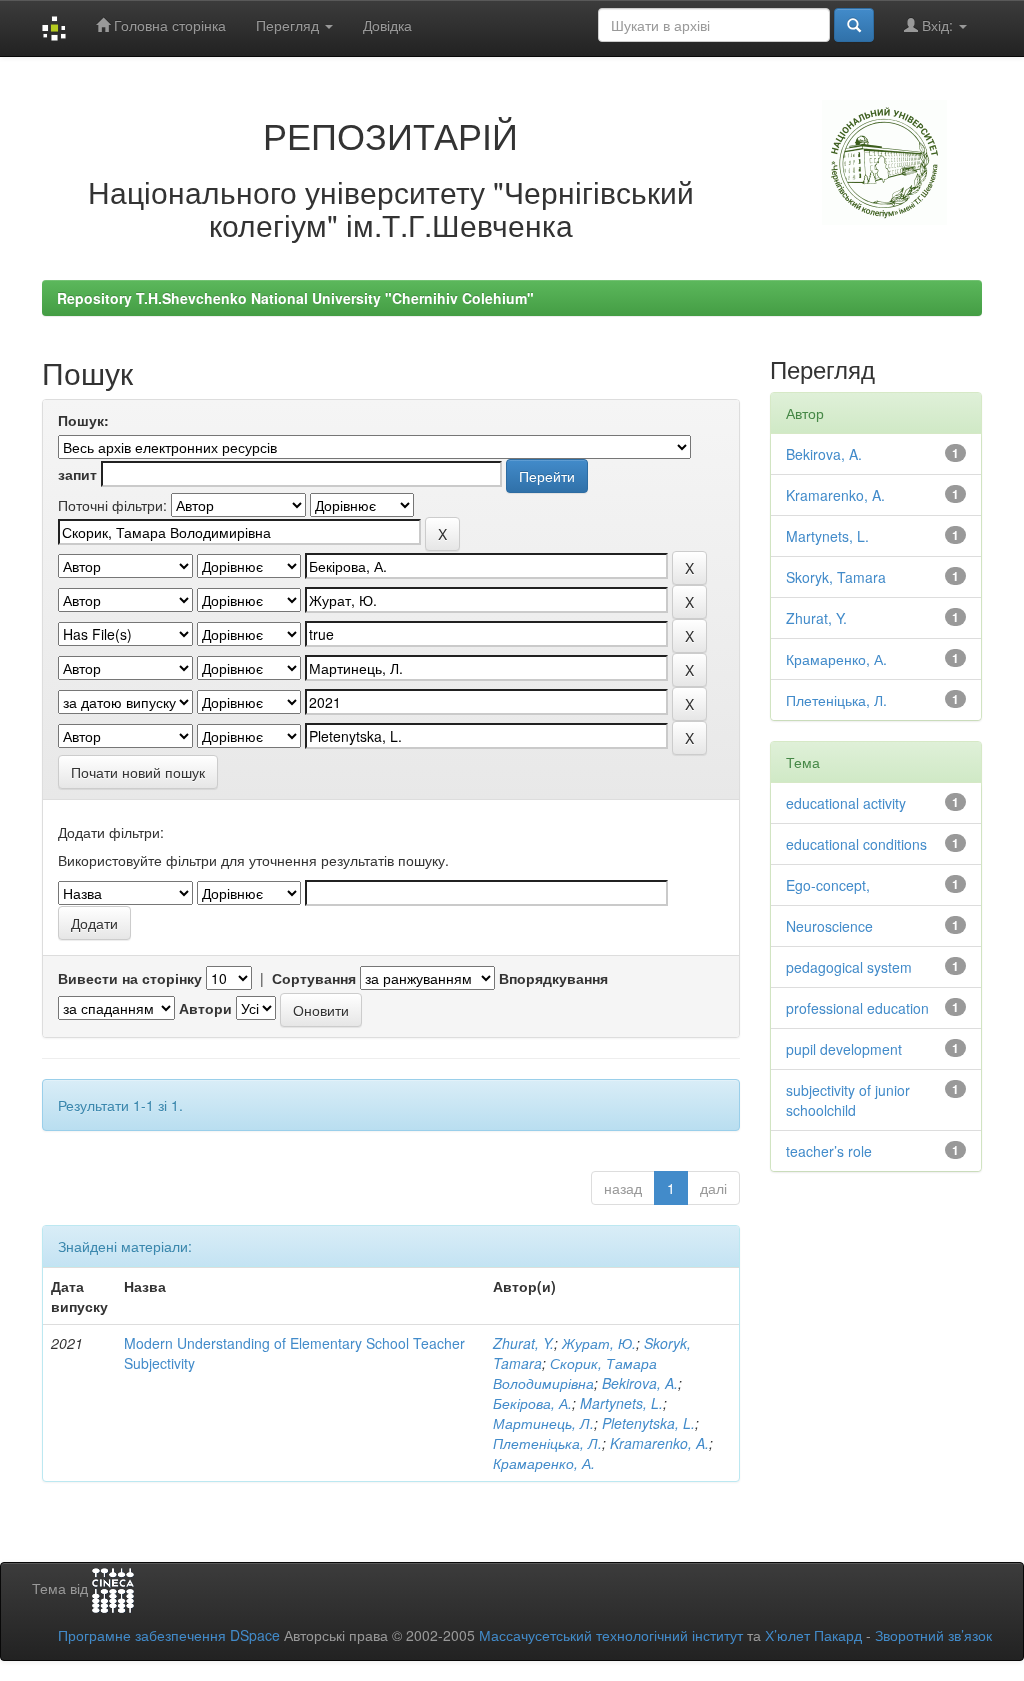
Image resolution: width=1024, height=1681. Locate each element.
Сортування (314, 978)
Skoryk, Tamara (836, 577)
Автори (205, 1008)
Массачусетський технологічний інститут (611, 1635)
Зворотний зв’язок (933, 1635)
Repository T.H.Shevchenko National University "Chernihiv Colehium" (295, 298)
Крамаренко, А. (544, 1463)
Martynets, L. (621, 1403)
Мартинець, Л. (543, 1423)
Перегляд (289, 25)
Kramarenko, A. (659, 1443)
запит (77, 474)
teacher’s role (829, 1151)
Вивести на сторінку (130, 978)
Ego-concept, (828, 885)
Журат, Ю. (599, 1343)
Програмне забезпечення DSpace (169, 1635)
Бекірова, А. (532, 1403)
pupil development (844, 1049)
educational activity (846, 803)
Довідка (387, 25)
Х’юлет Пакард (813, 1635)
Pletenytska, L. (648, 1423)
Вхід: (937, 25)
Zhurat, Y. (523, 1343)
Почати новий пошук (138, 772)
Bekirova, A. (640, 1383)
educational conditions (856, 844)
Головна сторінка (168, 25)
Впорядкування (553, 978)
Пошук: (83, 420)
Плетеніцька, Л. (547, 1443)
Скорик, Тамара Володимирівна (575, 1373)
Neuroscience (829, 926)
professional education (857, 1008)
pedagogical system (849, 967)
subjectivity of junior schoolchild (848, 1100)
